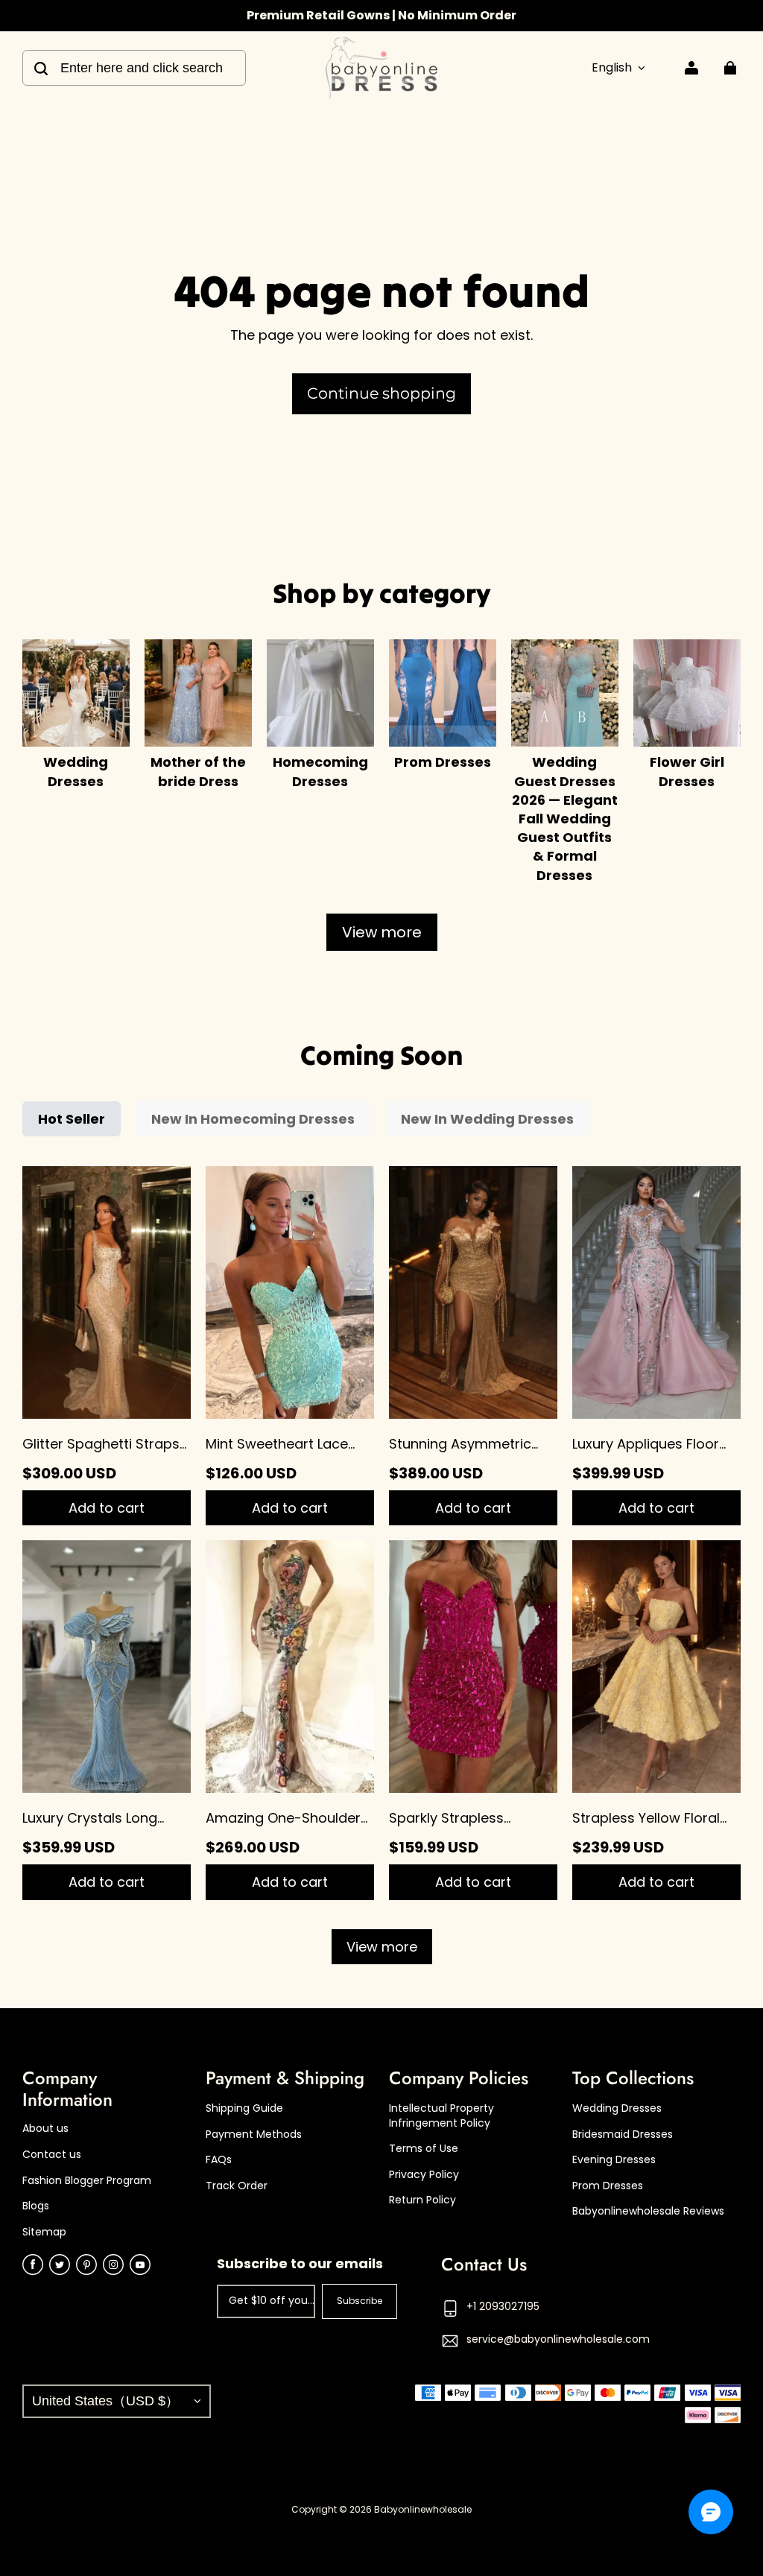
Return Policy (422, 2200)
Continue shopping (381, 393)
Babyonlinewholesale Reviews (648, 2211)
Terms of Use (424, 2149)
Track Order (237, 2186)
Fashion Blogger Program (87, 2181)
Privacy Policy (424, 2175)
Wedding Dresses (617, 2108)
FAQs (219, 2160)
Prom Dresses (608, 2186)
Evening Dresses (614, 2160)
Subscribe (360, 2301)
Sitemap (44, 2232)
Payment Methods (254, 2134)
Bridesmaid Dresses (623, 2134)
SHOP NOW (454, 15)
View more (382, 932)
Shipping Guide (244, 2108)
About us (45, 2129)
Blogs (36, 2206)
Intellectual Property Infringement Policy (441, 2116)
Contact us (52, 2155)
